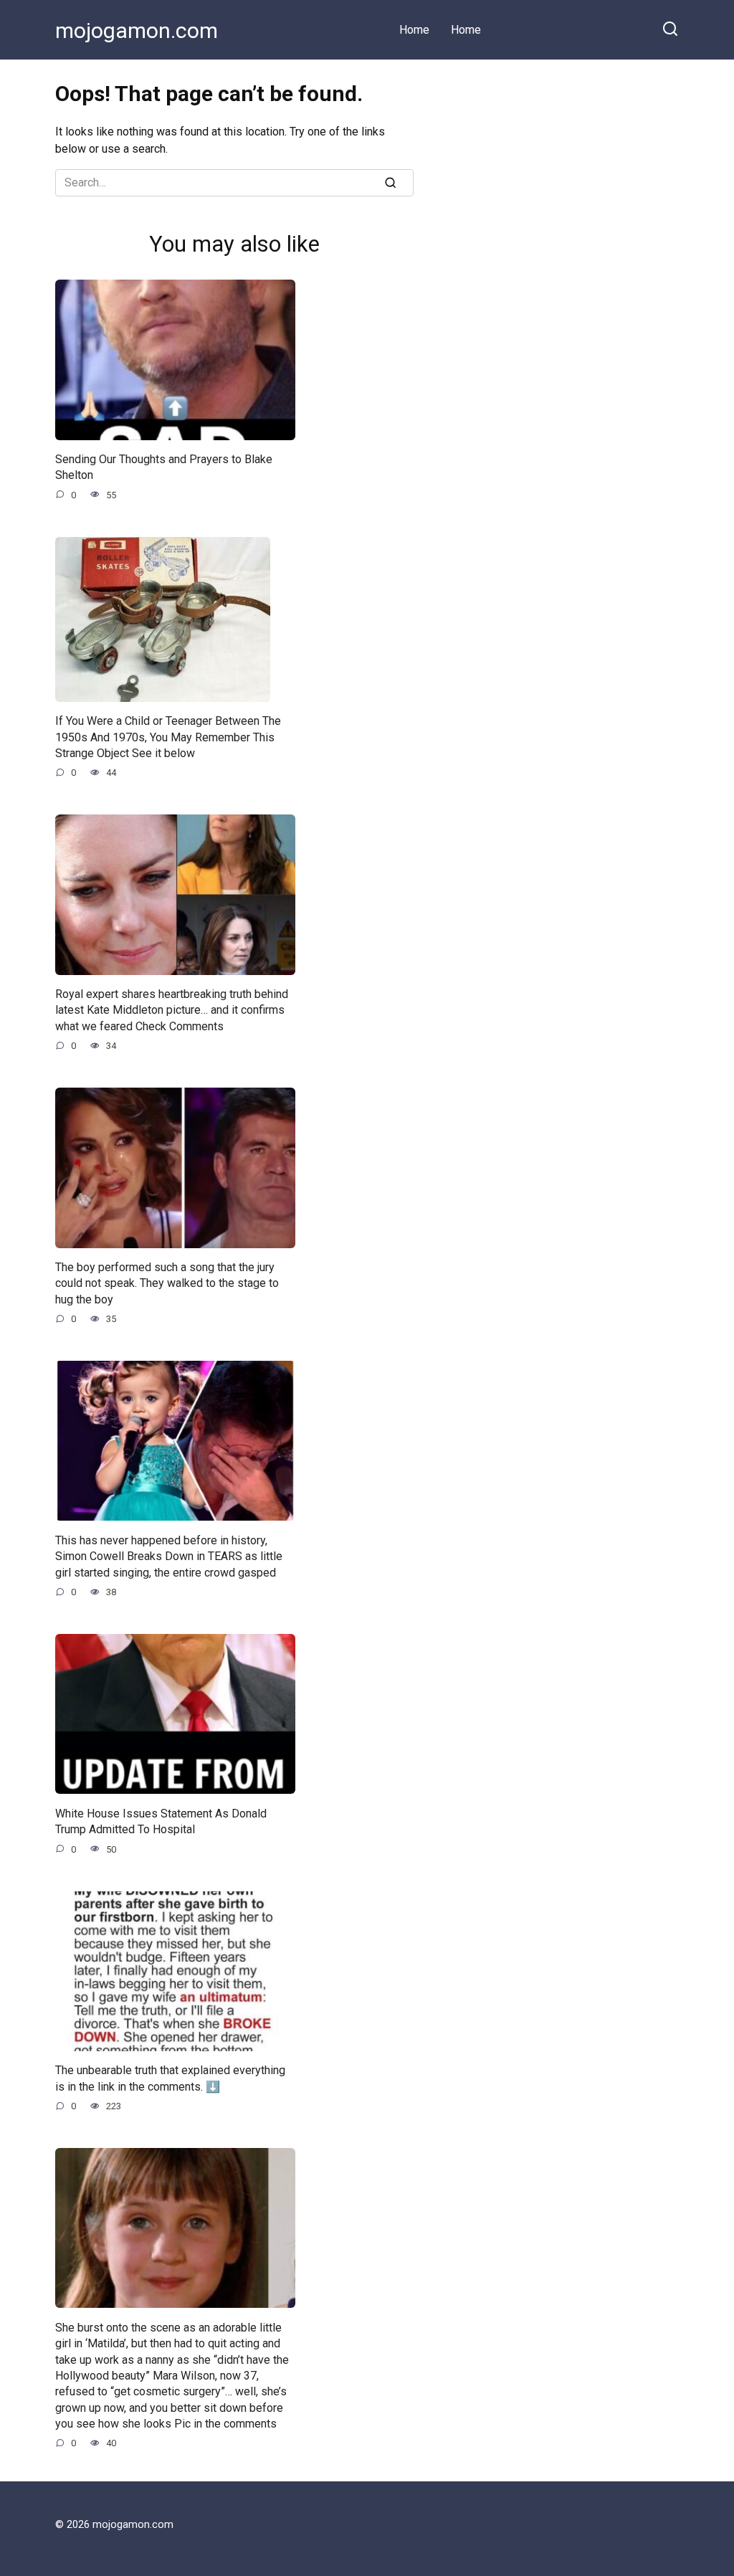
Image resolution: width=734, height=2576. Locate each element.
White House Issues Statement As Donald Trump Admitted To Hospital (161, 1821)
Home (414, 30)
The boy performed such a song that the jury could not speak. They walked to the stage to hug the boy (167, 1283)
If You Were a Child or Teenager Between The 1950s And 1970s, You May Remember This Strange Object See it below (168, 737)
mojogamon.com (137, 30)
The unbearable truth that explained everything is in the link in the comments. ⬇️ (170, 2078)
